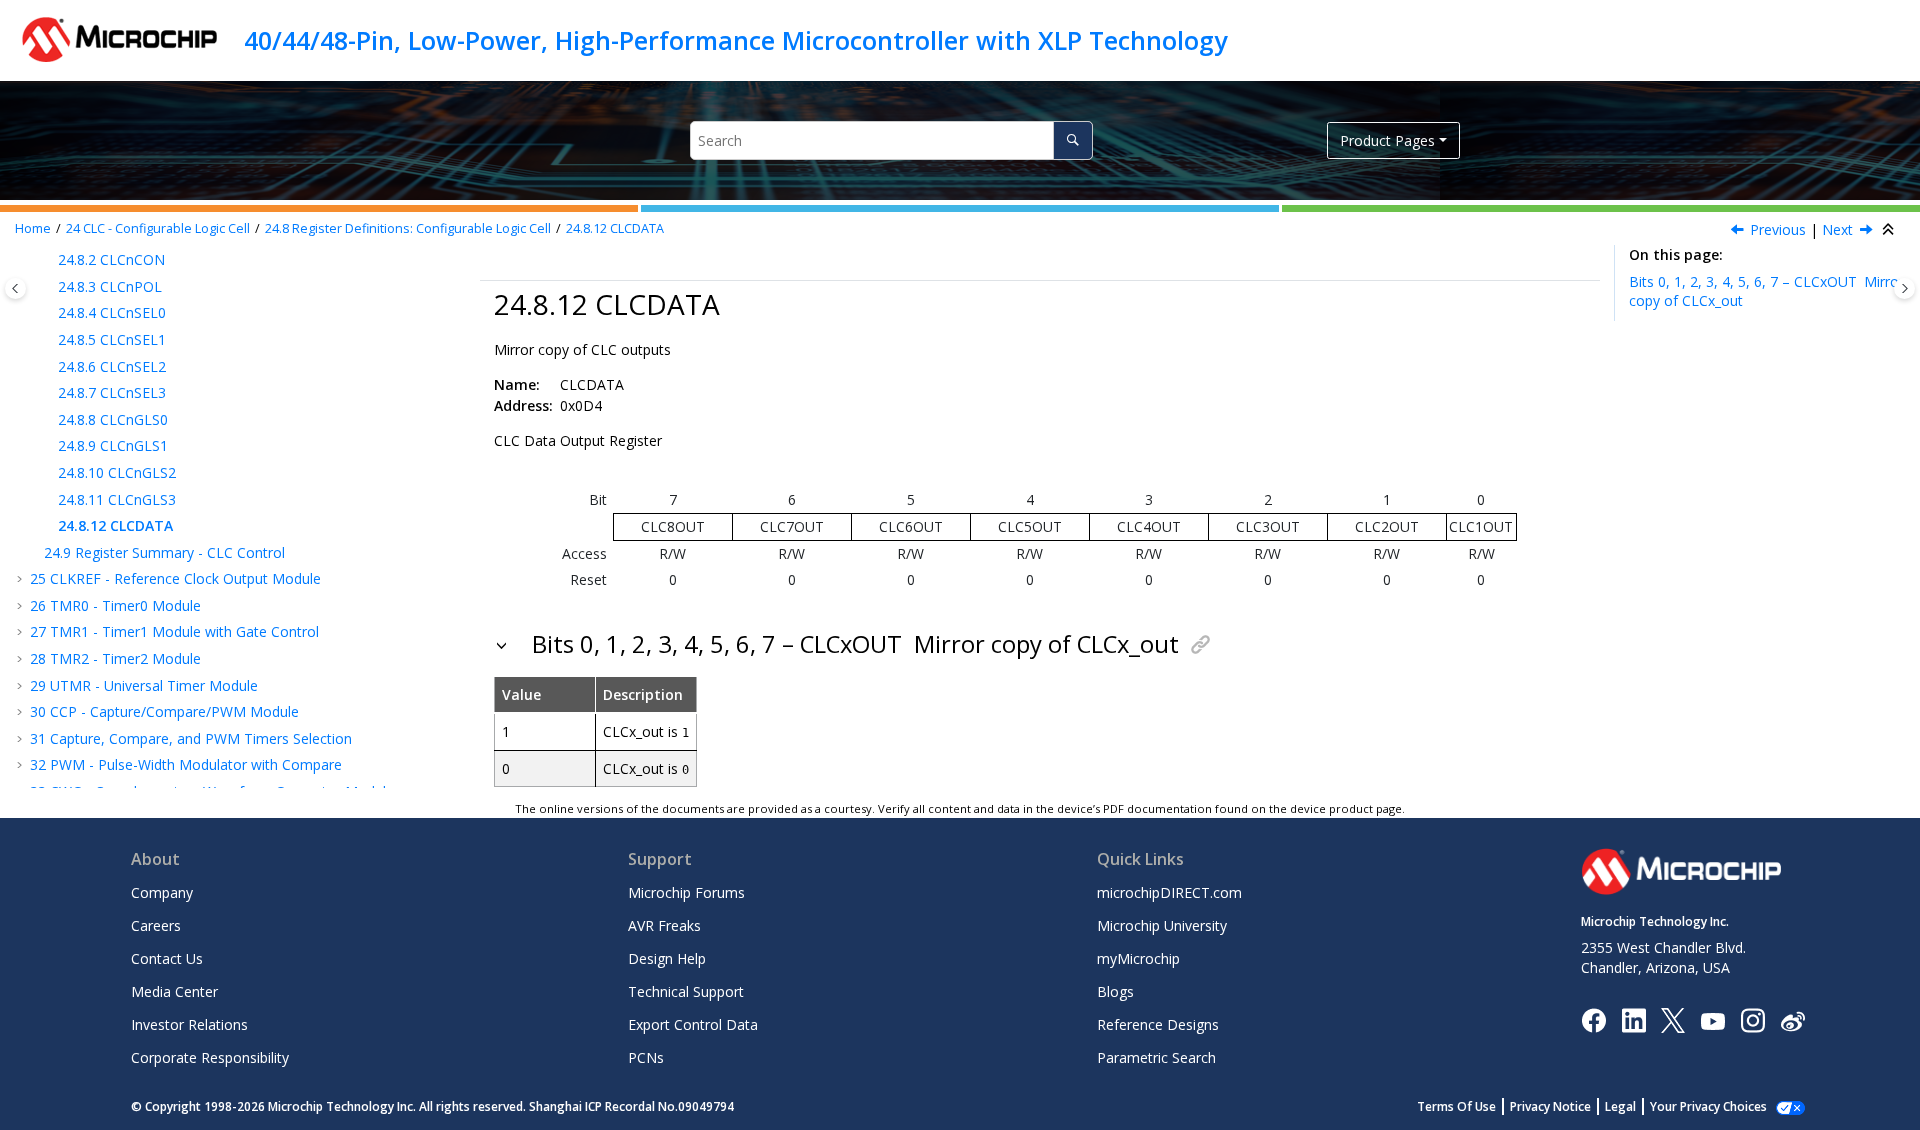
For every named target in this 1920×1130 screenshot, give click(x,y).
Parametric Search (1156, 1057)
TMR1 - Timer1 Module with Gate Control (174, 631)
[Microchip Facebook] (1593, 1019)
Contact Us (167, 958)
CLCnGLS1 (113, 445)
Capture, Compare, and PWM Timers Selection (191, 738)
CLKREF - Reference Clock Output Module (175, 578)
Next (1837, 229)
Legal (1620, 1106)
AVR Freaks (664, 925)
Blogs (1115, 991)
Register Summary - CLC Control (164, 552)
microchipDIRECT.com (1169, 892)
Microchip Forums (686, 892)
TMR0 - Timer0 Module (115, 605)
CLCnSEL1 (112, 339)
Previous (1778, 229)
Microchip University (1162, 925)
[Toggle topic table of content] (1904, 288)
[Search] (1072, 140)
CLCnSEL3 (112, 392)
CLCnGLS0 (113, 419)
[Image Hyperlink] (1712, 1020)
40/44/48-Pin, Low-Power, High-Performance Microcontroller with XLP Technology (735, 40)
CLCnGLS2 (117, 472)
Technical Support (686, 991)
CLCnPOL (110, 286)
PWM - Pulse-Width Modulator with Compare (186, 764)
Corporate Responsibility (210, 1057)
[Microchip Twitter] (1673, 1019)
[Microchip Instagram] (1752, 1019)
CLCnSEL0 (112, 312)
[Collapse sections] (1890, 230)
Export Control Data (693, 1024)
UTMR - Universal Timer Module (144, 685)
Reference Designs (1158, 1024)
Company (162, 892)
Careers (156, 925)
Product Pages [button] (1387, 140)
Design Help (667, 958)
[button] (50, 260)
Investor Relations (189, 1024)
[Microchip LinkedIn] (1633, 1019)
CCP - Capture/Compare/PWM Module (164, 711)
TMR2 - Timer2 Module (115, 658)
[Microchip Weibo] (1792, 1020)
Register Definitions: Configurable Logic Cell (408, 228)
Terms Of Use (1456, 1106)
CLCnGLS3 (117, 499)
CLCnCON (111, 259)
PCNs (646, 1057)
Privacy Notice (1550, 1106)
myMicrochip (1138, 958)
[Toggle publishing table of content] (15, 288)
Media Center (174, 991)
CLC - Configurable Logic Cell (158, 228)
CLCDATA (615, 228)
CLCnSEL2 (112, 366)
